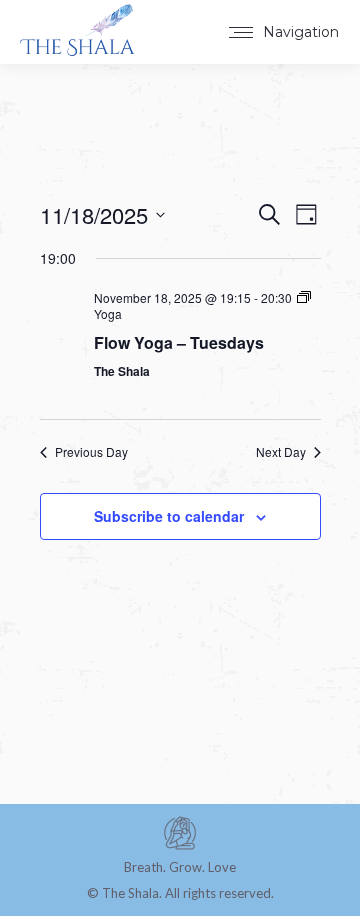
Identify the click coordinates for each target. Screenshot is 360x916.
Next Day (281, 452)
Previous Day (91, 452)
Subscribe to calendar (169, 516)
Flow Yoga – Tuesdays (179, 342)
